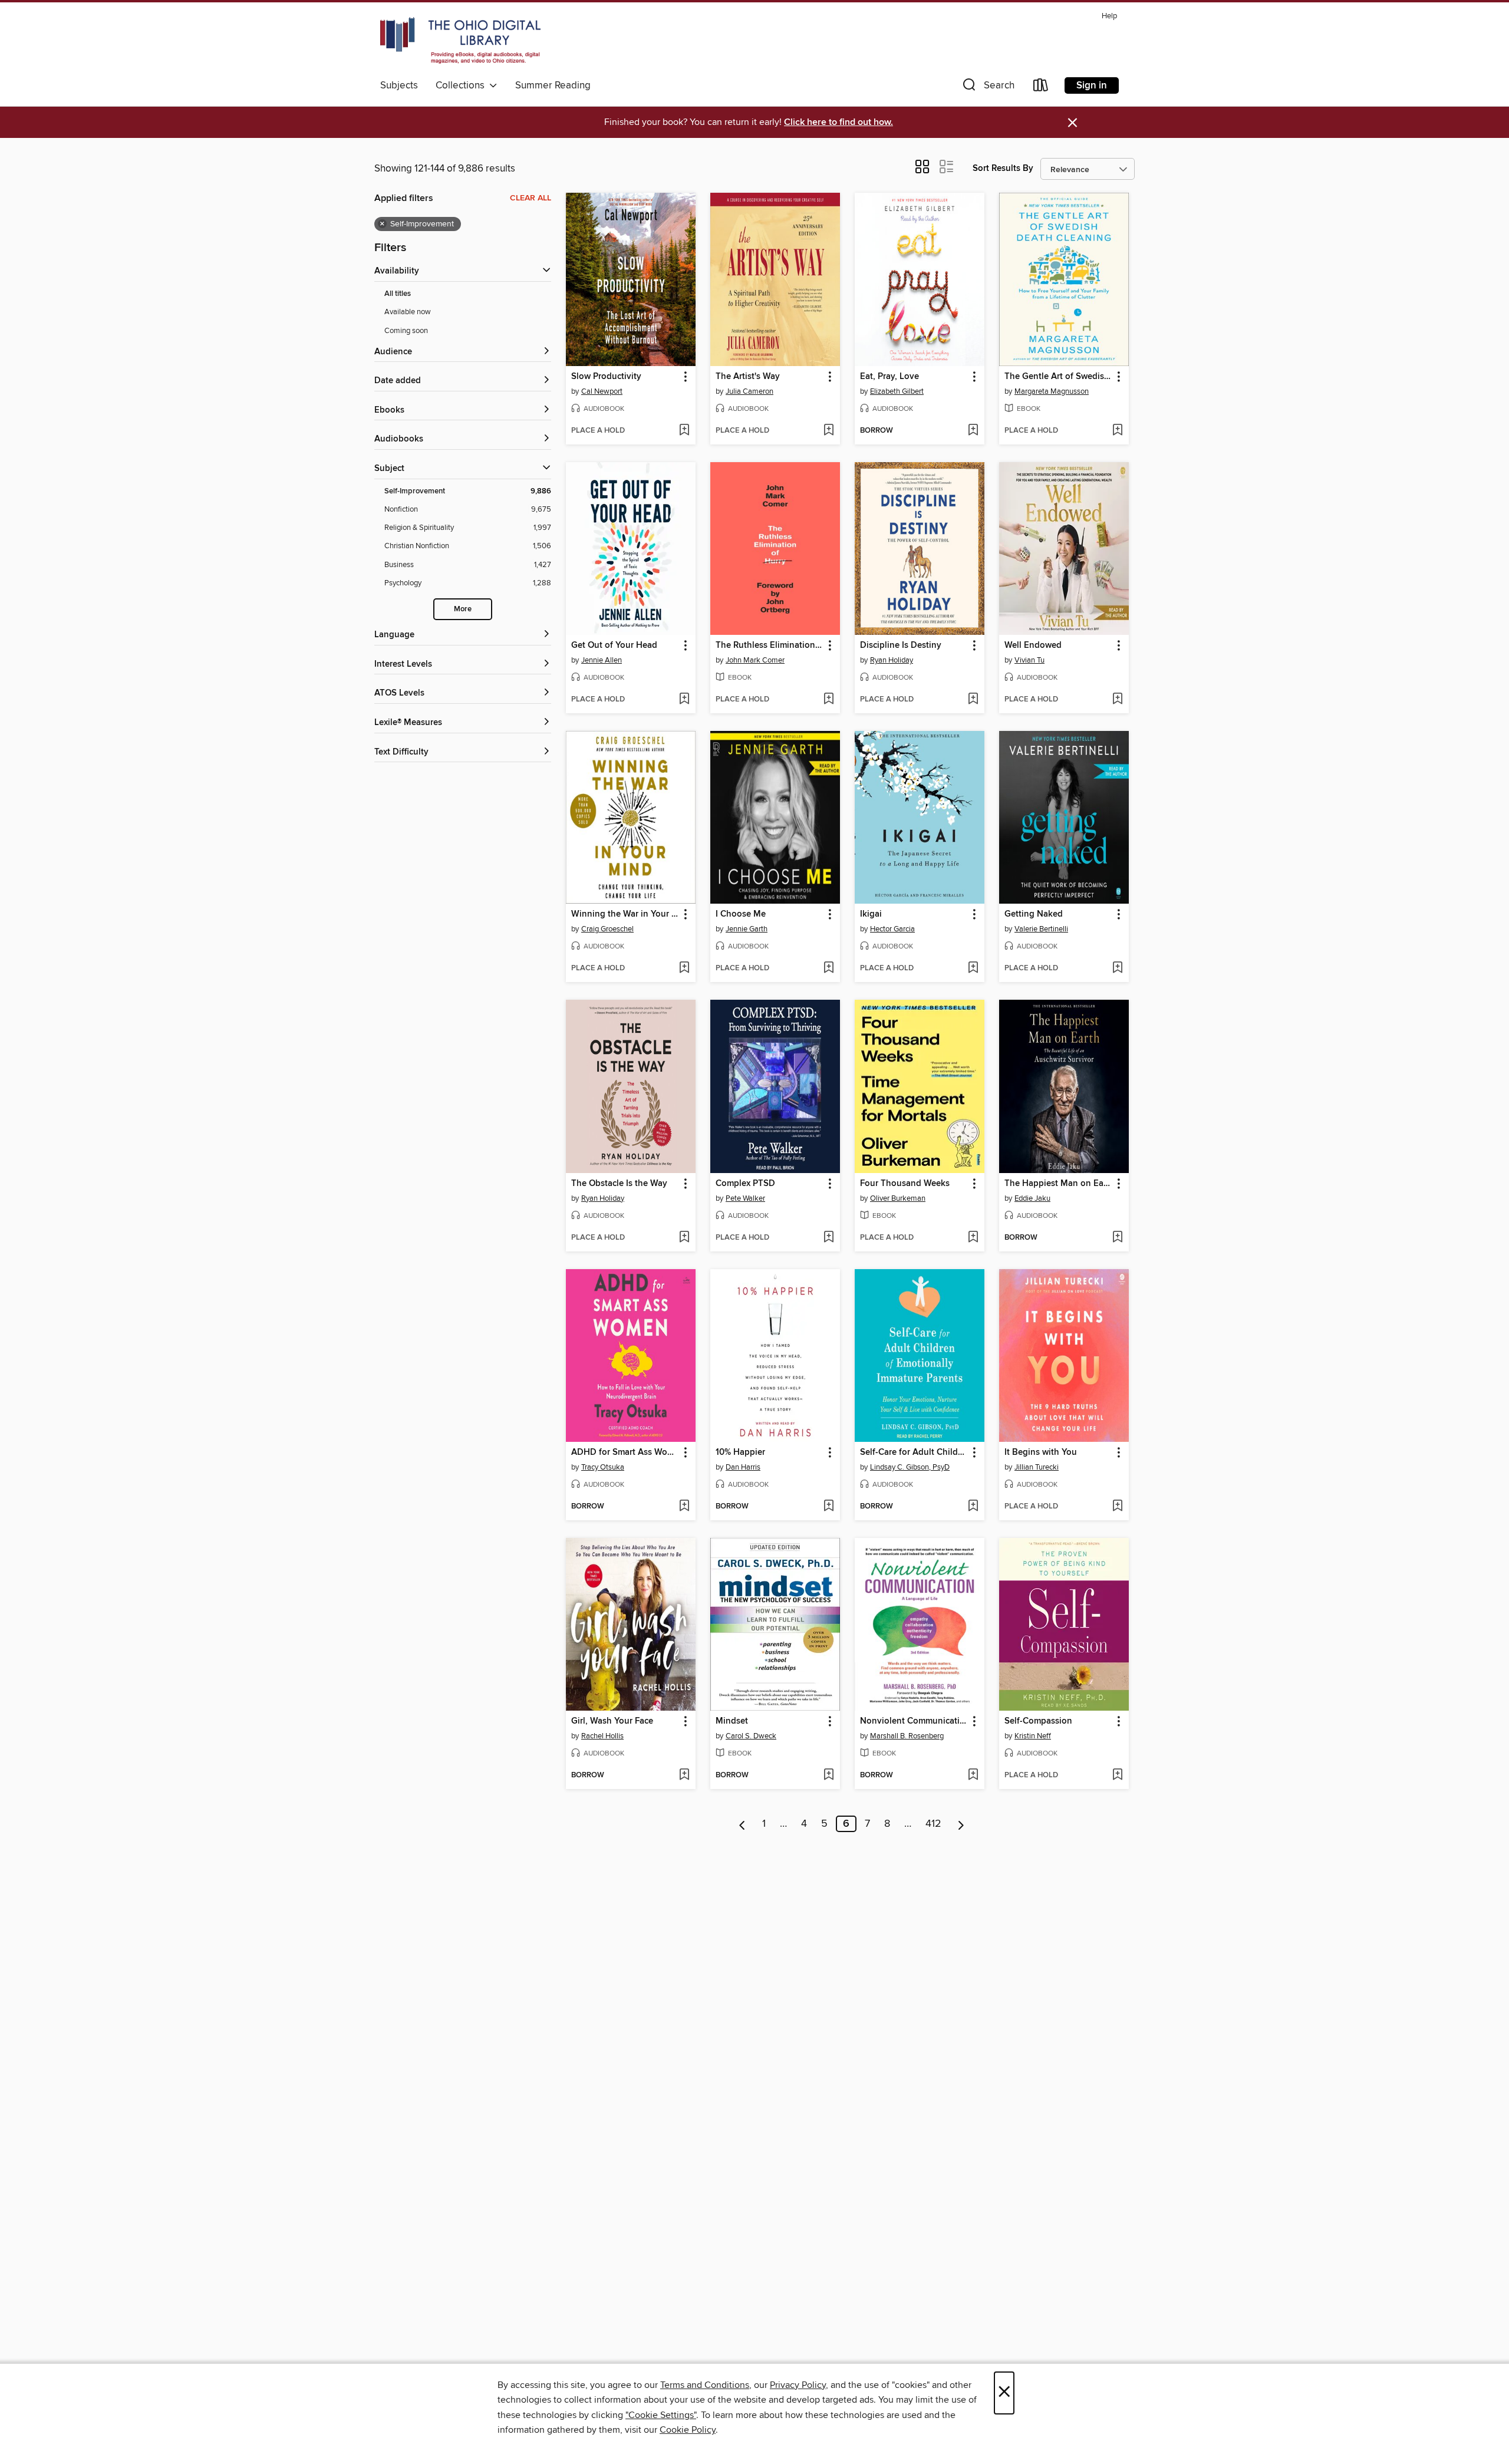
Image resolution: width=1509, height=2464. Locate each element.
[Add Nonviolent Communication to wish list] (973, 1775)
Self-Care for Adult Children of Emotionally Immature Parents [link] (914, 1452)
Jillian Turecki (1037, 1467)
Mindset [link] (732, 1721)
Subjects (399, 85)
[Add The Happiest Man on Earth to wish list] (1117, 1238)
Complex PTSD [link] (745, 1184)
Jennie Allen (602, 660)
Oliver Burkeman (898, 1198)
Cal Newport (602, 391)
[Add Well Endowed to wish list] (1117, 700)
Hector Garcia (892, 929)
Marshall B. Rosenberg (907, 1736)
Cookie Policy (688, 2430)
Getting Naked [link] (1034, 914)
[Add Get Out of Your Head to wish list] (684, 700)
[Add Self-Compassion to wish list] (1117, 1775)
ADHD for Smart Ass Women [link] (625, 1452)
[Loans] (1041, 88)
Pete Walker (745, 1198)
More (463, 609)
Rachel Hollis (602, 1736)
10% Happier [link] (740, 1452)
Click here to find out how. (838, 122)
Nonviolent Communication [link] (914, 1721)
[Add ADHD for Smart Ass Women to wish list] (684, 1507)
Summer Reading (553, 85)
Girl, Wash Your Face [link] (612, 1721)
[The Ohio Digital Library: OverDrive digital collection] (460, 41)
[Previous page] (742, 1824)
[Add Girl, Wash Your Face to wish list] (684, 1775)
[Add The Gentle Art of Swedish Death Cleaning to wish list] (1117, 431)
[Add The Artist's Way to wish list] (828, 431)
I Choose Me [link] (741, 914)
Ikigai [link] (871, 914)
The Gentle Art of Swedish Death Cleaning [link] (1058, 377)
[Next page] (961, 1824)
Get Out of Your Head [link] (614, 645)
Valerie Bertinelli (1041, 929)
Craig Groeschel (607, 929)
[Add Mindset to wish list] (828, 1775)
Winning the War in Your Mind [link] (625, 914)
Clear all (531, 198)
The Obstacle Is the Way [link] (619, 1184)
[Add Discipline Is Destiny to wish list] (973, 700)
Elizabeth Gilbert (897, 391)
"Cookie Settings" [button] (661, 2415)
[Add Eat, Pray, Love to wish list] (973, 431)
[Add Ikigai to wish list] (973, 969)
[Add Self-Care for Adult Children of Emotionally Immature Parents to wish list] (973, 1507)
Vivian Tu (1029, 660)
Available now (408, 312)
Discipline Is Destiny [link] (901, 645)
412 (933, 1824)
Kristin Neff (1033, 1736)
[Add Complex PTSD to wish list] (828, 1238)
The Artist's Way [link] (748, 377)
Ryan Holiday (892, 660)
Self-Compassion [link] (1038, 1721)
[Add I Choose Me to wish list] (828, 969)
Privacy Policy (798, 2385)
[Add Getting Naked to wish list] (1117, 969)
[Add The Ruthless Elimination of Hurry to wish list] (828, 700)
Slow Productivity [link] (606, 377)
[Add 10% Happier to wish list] (828, 1507)
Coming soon (406, 331)
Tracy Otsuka (603, 1467)
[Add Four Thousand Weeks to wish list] (973, 1238)
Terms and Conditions (705, 2385)
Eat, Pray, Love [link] (889, 377)
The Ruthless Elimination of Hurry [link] (770, 645)
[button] (987, 88)
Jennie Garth (747, 929)
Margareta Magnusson (1052, 391)
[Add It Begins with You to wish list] (1117, 1507)
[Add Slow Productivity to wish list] (684, 431)
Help (1109, 16)
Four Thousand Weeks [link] (905, 1184)
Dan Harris (743, 1467)
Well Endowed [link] (1033, 645)
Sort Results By (1003, 168)
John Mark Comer (755, 660)
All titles (398, 294)
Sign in (1092, 85)
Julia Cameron (749, 391)
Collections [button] (462, 85)
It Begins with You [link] (1041, 1452)
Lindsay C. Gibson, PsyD (910, 1467)
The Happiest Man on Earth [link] (1058, 1184)
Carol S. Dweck (751, 1736)
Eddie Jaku (1032, 1198)
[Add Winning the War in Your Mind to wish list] (684, 969)
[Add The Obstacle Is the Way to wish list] (684, 1238)
